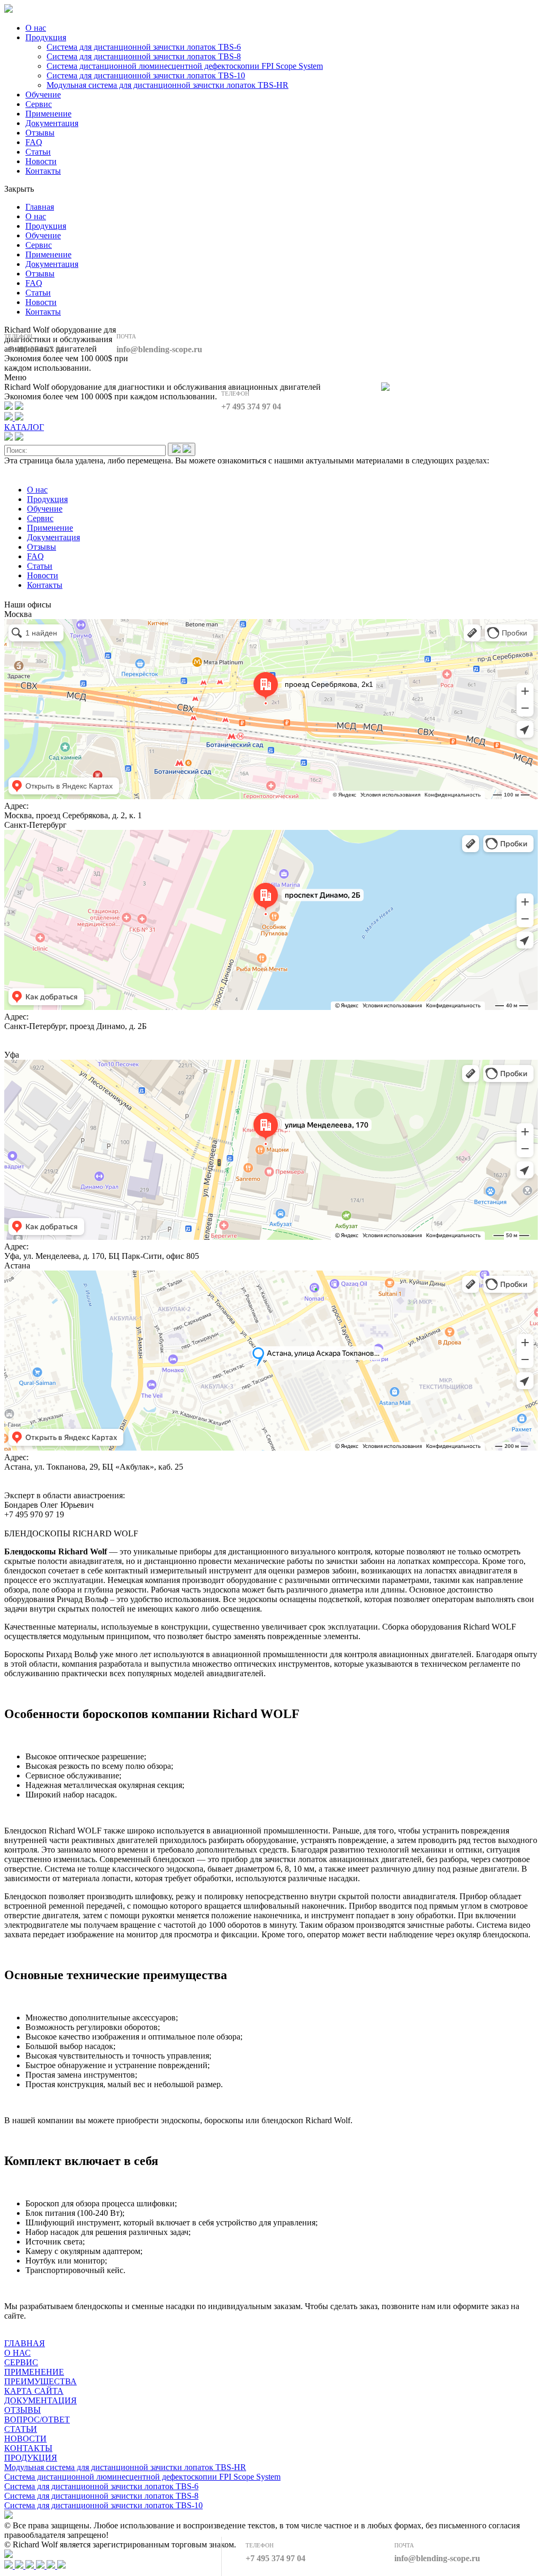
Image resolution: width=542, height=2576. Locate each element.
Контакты (43, 171)
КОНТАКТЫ (28, 2448)
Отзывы (40, 133)
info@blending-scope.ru (159, 349)
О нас (36, 28)
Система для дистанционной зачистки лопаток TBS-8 (144, 56)
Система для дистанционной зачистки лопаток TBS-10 (146, 75)
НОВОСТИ (25, 2439)
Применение (48, 114)
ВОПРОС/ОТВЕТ (37, 2420)
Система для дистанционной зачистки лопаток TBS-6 (144, 47)
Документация (52, 123)
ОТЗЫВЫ (22, 2410)
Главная (40, 207)
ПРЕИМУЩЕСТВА (40, 2381)
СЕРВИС (21, 2362)
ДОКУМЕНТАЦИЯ (40, 2400)
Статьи (38, 152)
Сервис (39, 104)
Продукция (46, 37)
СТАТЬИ (21, 2429)
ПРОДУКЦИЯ (31, 2458)
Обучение (43, 95)
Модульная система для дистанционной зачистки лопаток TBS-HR (168, 85)
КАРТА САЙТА (34, 2391)
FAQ (34, 142)
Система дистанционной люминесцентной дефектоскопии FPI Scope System (185, 66)
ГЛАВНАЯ (25, 2343)
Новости (41, 161)
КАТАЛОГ (24, 427)
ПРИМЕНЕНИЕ (34, 2372)
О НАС (17, 2353)
